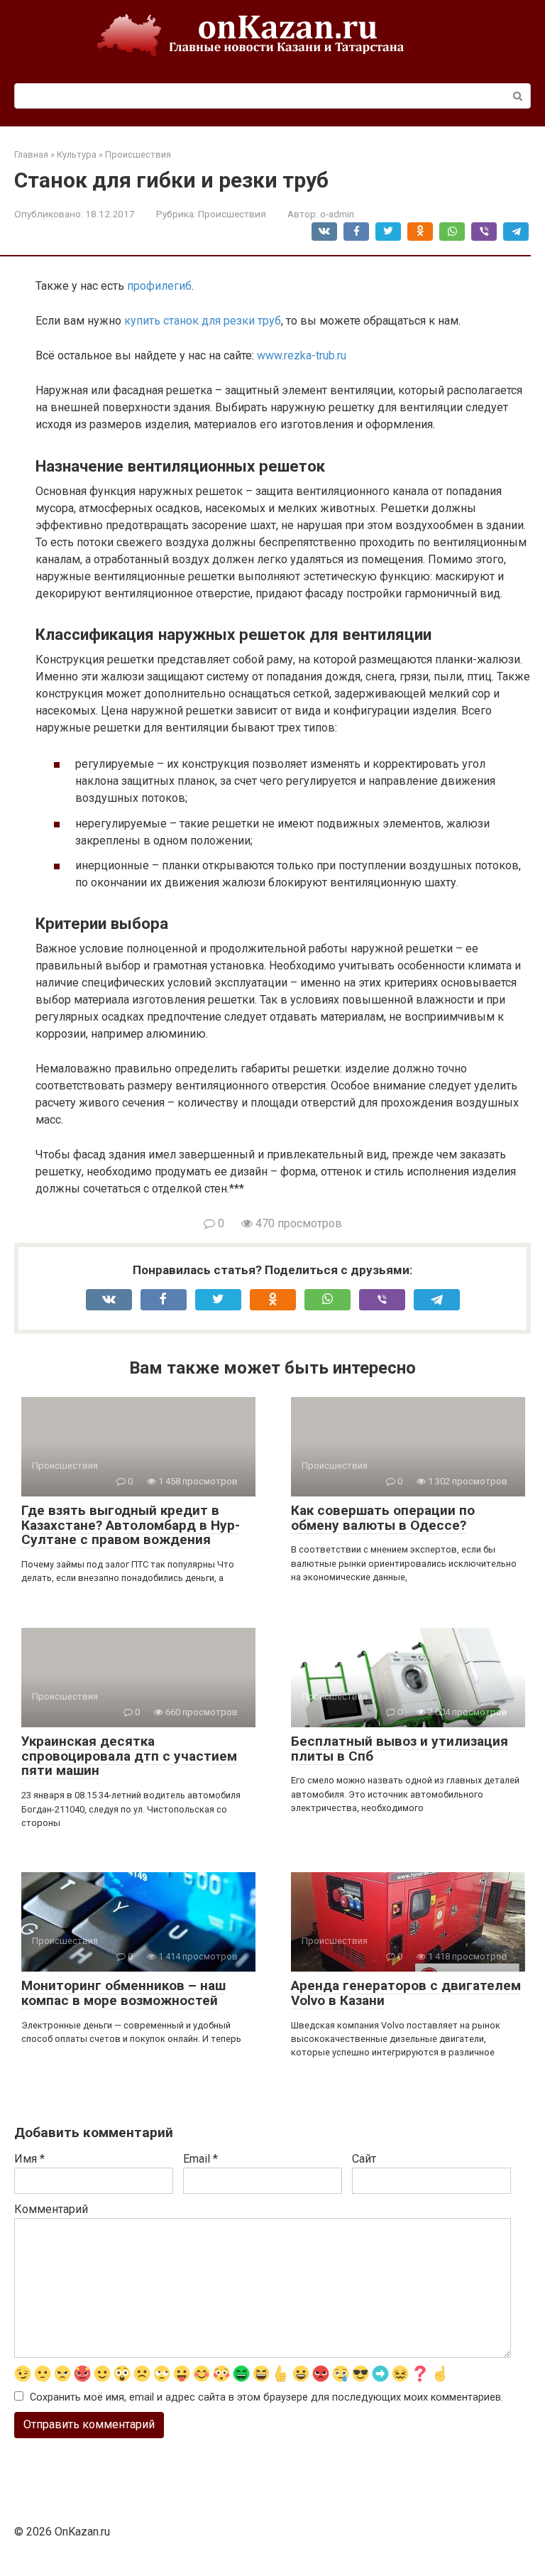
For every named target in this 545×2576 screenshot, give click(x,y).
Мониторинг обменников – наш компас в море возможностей (123, 1993)
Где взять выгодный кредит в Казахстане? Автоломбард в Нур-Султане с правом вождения (131, 1525)
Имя (29, 2159)
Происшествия (232, 214)
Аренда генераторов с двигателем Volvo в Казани (406, 1993)
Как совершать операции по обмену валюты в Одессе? (383, 1518)
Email (200, 2159)
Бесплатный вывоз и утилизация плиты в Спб (400, 1749)
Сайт (364, 2159)
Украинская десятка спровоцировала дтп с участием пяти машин (129, 1756)
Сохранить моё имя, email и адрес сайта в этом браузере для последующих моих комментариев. (266, 2397)
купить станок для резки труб (203, 321)
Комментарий (51, 2209)
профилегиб (159, 286)
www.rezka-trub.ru (302, 355)
